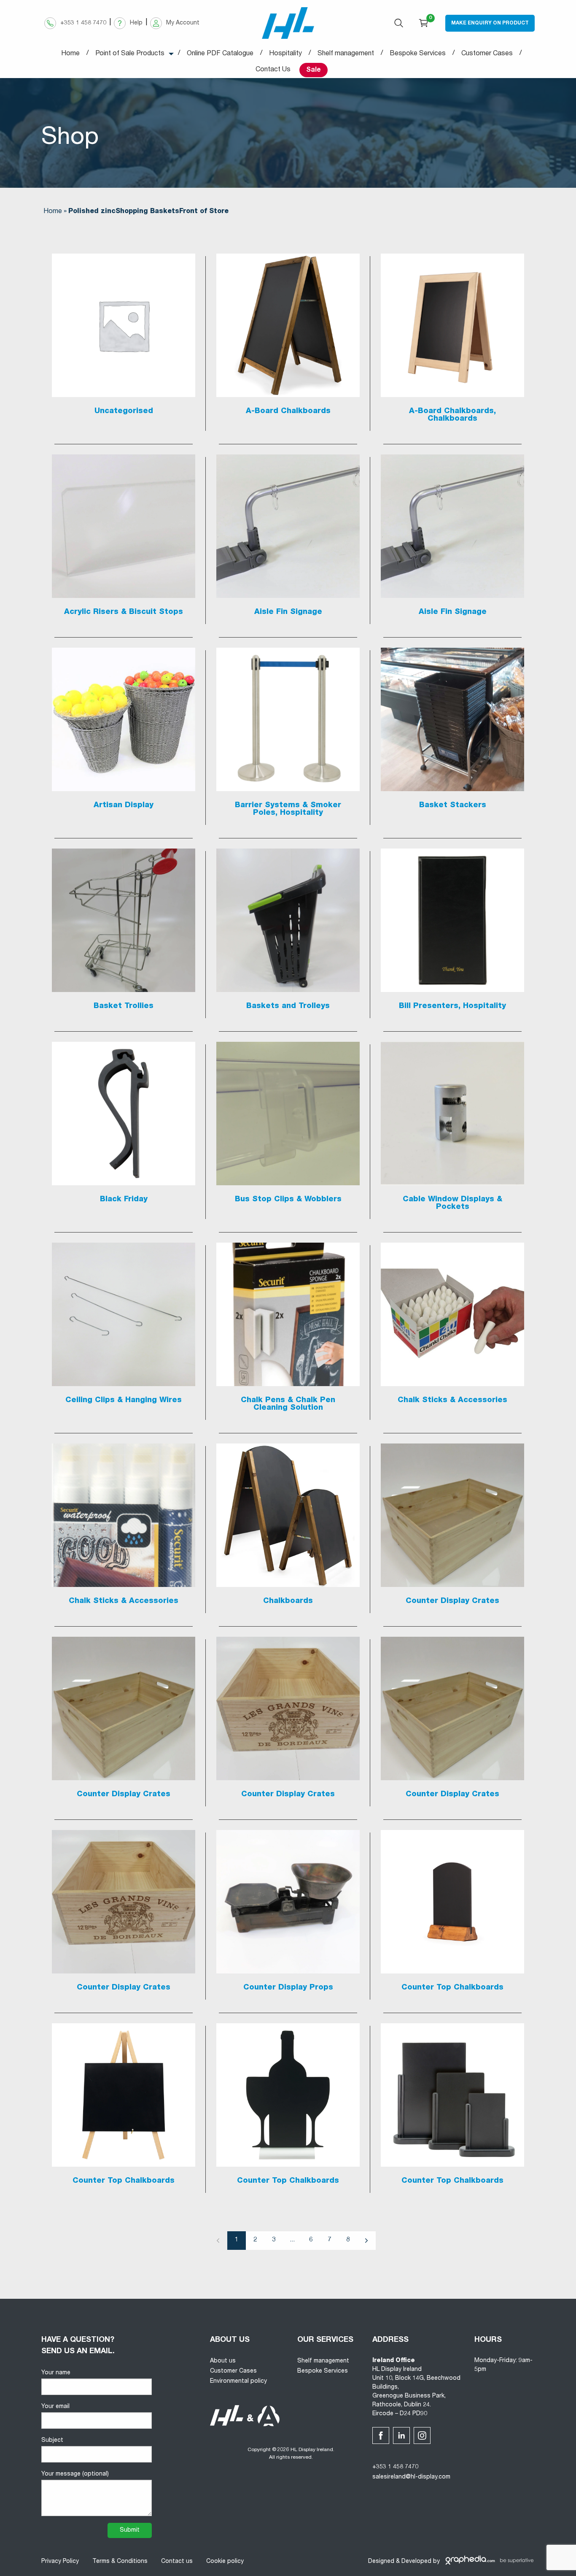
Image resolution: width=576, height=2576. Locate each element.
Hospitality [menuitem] (285, 54)
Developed (416, 2562)
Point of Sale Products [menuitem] (130, 54)
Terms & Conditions (120, 2562)
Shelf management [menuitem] (346, 54)
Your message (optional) (75, 2474)
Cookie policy (225, 2562)
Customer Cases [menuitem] (487, 54)
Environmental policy (238, 2381)
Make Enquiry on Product (490, 23)
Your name (56, 2373)
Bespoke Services (323, 2371)
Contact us (177, 2562)
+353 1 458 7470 (395, 2467)
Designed (381, 2562)
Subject (52, 2441)
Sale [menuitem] (314, 70)
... (292, 2240)
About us (223, 2361)
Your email (55, 2407)
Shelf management (323, 2361)
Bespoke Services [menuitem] (418, 54)
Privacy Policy (60, 2562)
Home (53, 212)
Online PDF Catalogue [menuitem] (220, 54)
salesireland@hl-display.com (411, 2477)
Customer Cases (233, 2371)
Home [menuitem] (70, 54)
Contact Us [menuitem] (273, 70)
